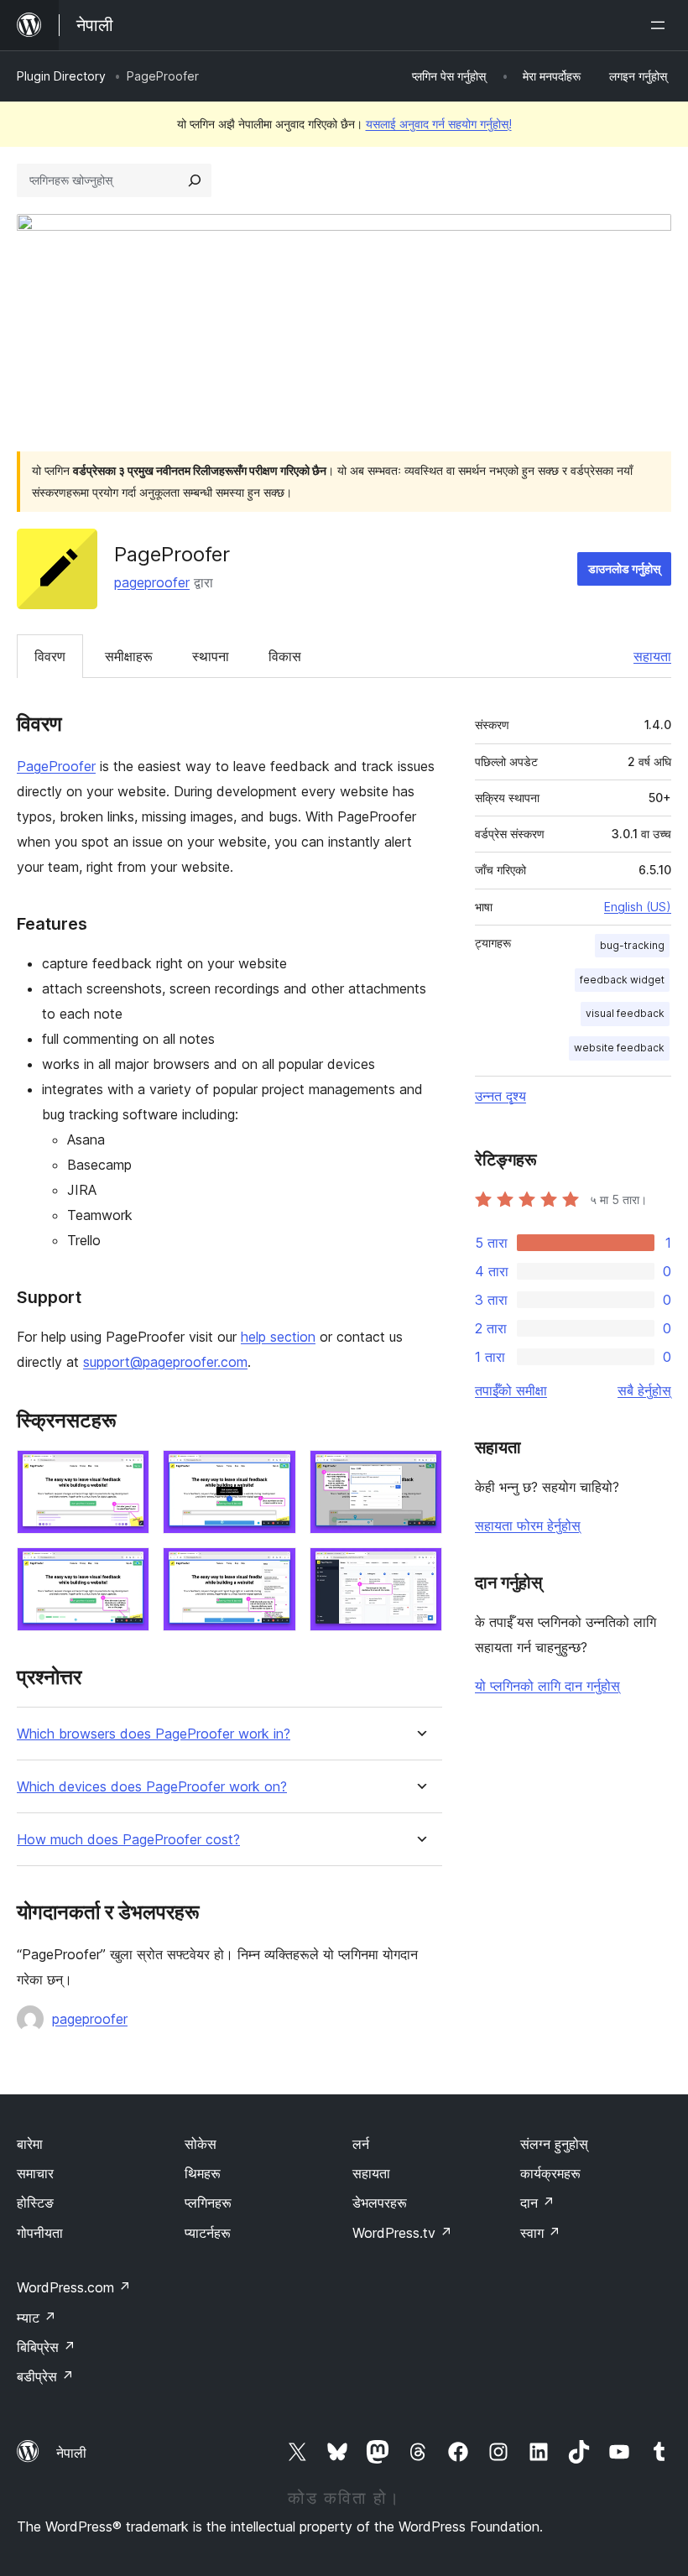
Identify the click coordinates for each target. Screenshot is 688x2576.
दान (537, 2203)
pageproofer (152, 582)
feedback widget (622, 980)
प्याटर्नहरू (208, 2233)
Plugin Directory (61, 76)
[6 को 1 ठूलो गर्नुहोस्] (127, 1473)
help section (278, 1337)
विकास (285, 656)
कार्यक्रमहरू (550, 2173)
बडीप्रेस (45, 2376)
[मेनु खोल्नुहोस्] (661, 25)
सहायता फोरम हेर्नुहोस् (528, 1525)
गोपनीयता (40, 2233)
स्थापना (211, 656)
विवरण (50, 656)
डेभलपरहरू (380, 2203)
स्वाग (540, 2233)
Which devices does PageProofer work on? (152, 1787)
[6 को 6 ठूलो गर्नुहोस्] (420, 1570)
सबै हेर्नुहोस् (644, 1390)
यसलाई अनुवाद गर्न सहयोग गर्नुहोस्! (439, 124)
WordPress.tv (402, 2233)
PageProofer (56, 766)
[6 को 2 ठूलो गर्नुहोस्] (274, 1473)
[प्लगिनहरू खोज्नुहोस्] (195, 180)
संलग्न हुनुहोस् (554, 2144)
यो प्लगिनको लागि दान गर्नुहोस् (547, 1686)
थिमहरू (203, 2173)
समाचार (35, 2173)
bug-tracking (632, 945)
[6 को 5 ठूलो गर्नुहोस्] (274, 1570)
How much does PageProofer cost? (128, 1840)
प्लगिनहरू (208, 2203)
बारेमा (30, 2144)
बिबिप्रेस (46, 2347)
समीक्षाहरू (129, 656)
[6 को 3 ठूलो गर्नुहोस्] (420, 1473)
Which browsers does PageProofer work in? (154, 1734)
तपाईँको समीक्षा (511, 1390)
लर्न (361, 2144)
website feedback (619, 1048)
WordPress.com (74, 2287)
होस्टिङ (35, 2203)
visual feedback (625, 1013)
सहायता (652, 656)
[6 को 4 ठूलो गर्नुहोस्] (127, 1570)
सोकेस (201, 2144)
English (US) (638, 907)
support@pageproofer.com (165, 1362)
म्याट (36, 2318)
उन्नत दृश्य (500, 1096)
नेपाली (71, 2453)
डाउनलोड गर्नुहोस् (624, 568)
